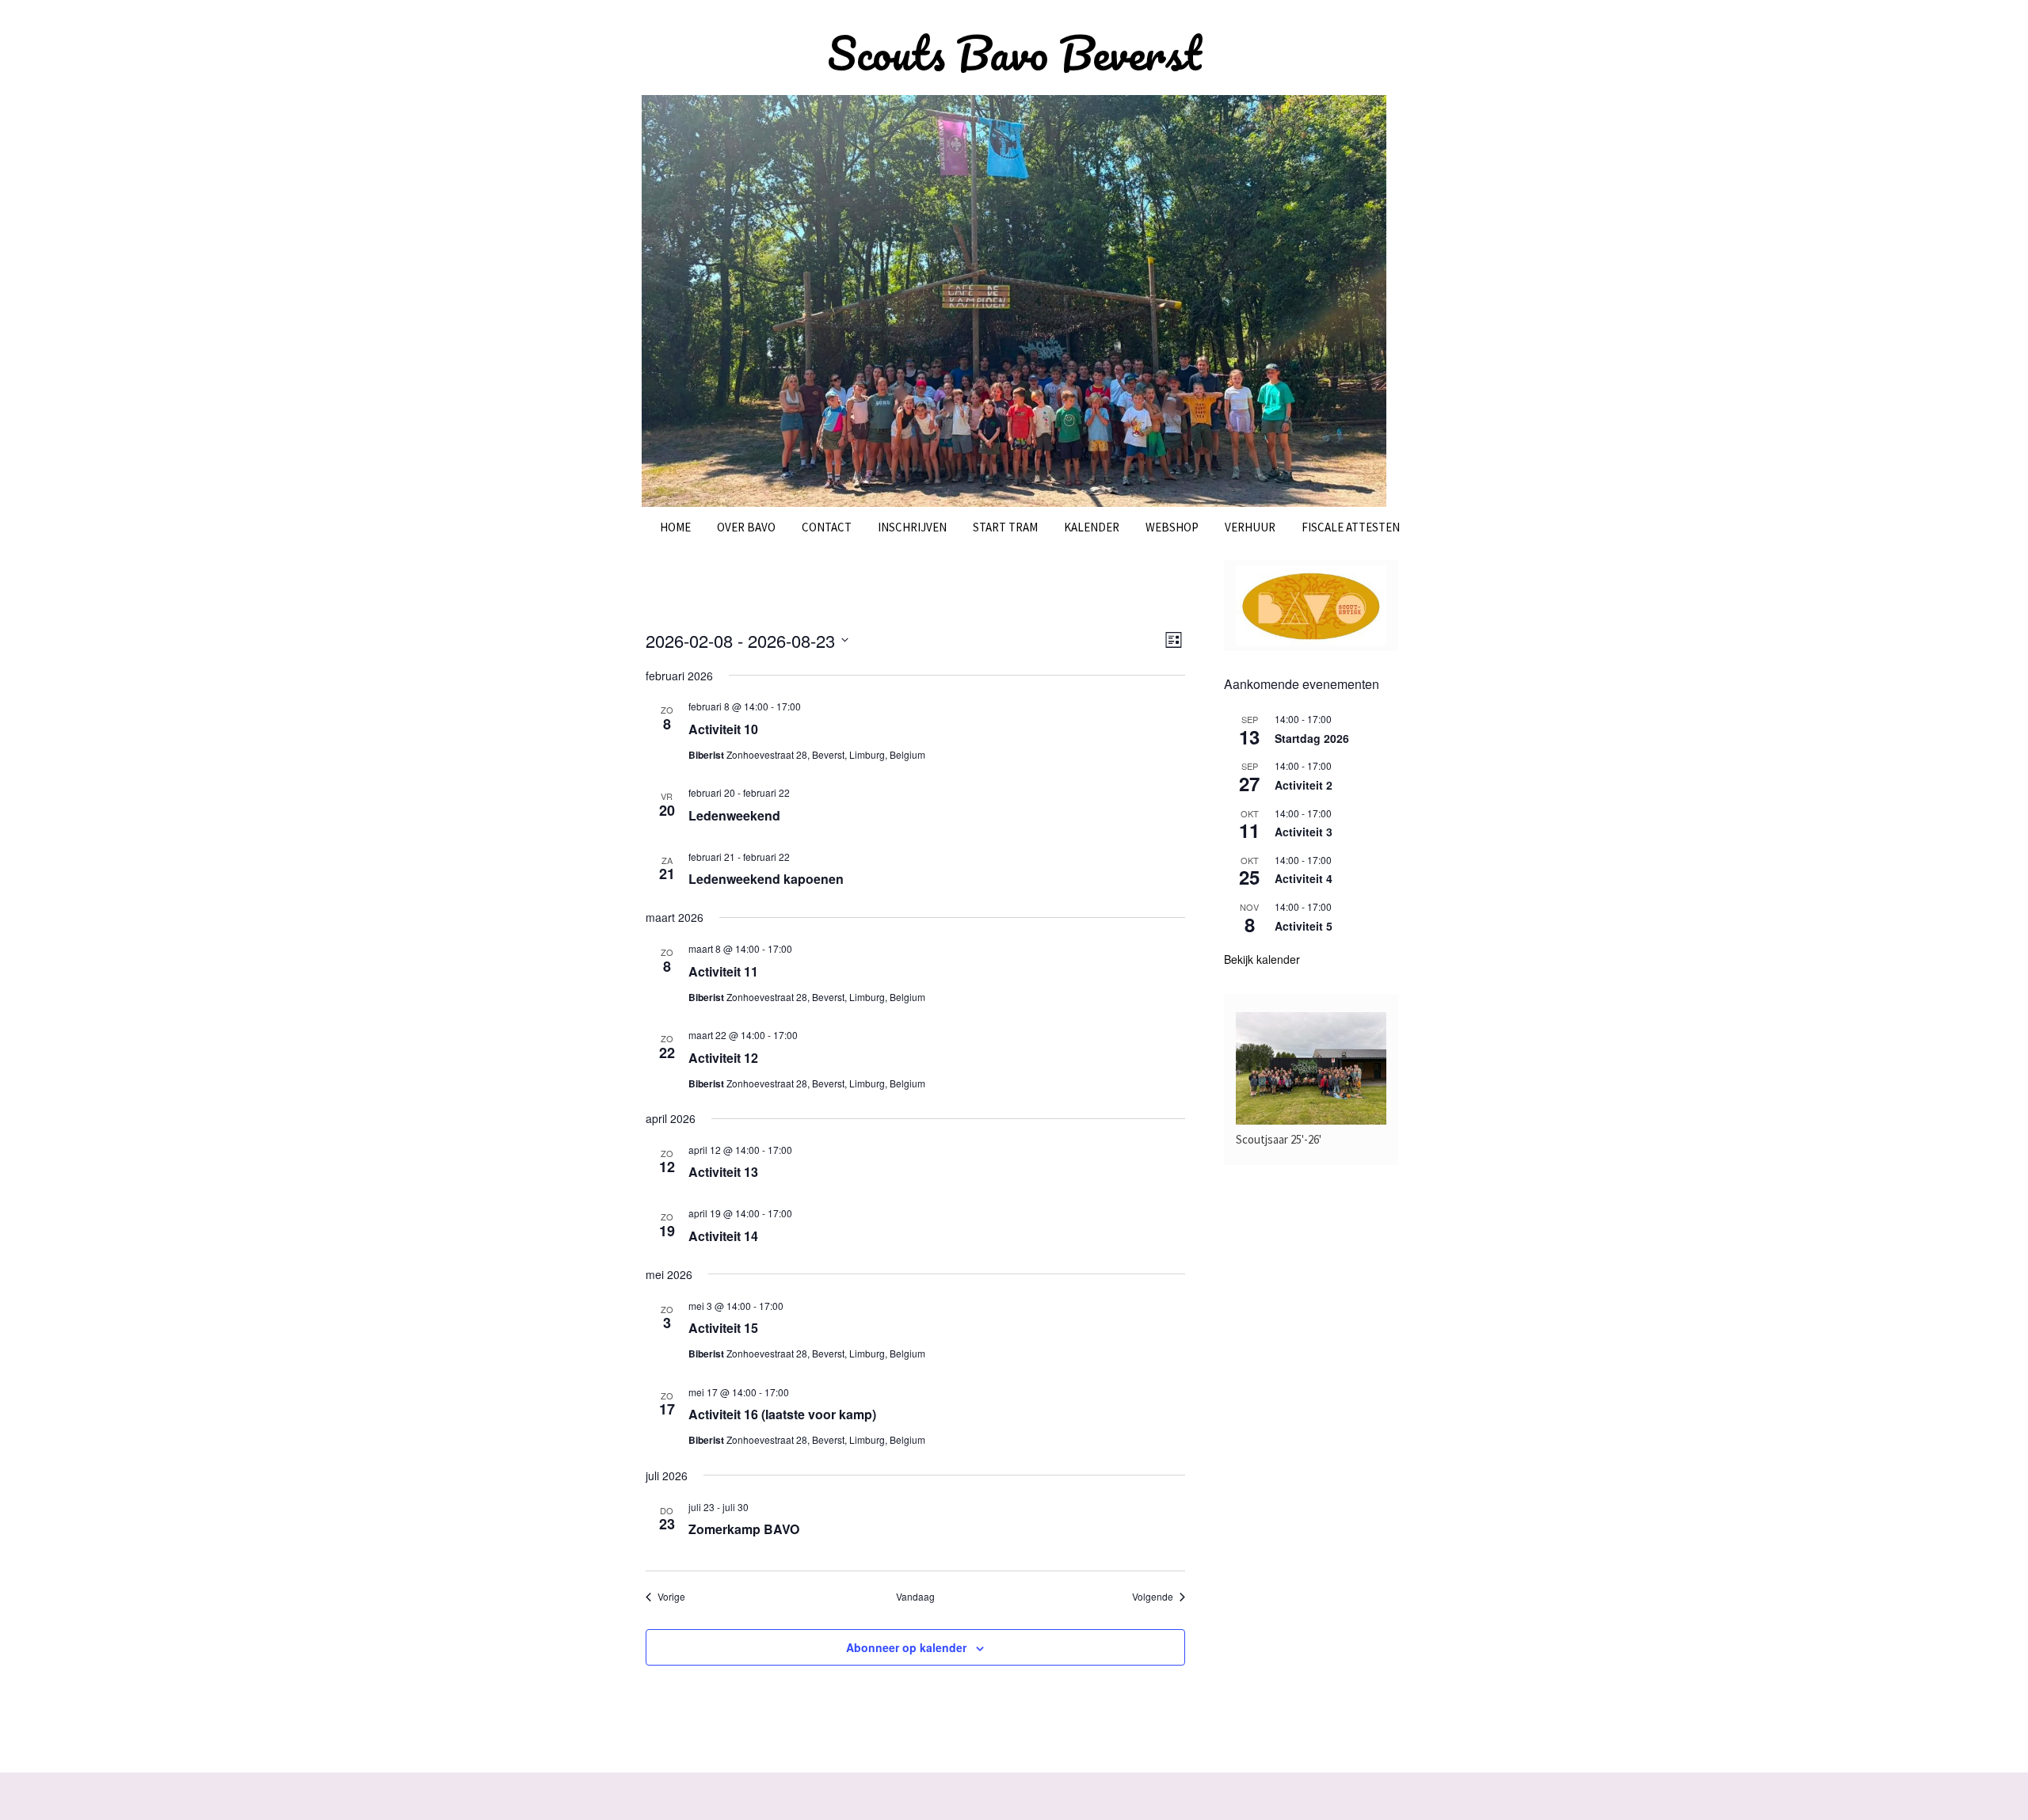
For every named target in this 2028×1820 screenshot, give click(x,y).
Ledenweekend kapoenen (766, 879)
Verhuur (1250, 527)
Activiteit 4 (1304, 878)
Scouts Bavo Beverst (1014, 53)
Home (675, 527)
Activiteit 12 (723, 1058)
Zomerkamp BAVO (744, 1529)
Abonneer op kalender (906, 1647)
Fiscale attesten (1351, 527)
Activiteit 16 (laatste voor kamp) (782, 1414)
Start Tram (1005, 527)
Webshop (1172, 527)
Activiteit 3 (1304, 832)
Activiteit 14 (723, 1236)
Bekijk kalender (1262, 959)
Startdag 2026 (1312, 738)
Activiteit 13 (723, 1172)
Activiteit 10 (723, 729)
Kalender (1092, 527)
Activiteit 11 (723, 971)
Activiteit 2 (1304, 785)
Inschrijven (912, 527)
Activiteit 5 (1304, 926)
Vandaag (915, 1597)
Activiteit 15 (723, 1328)
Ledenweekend (734, 815)
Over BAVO (746, 527)
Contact (827, 527)
